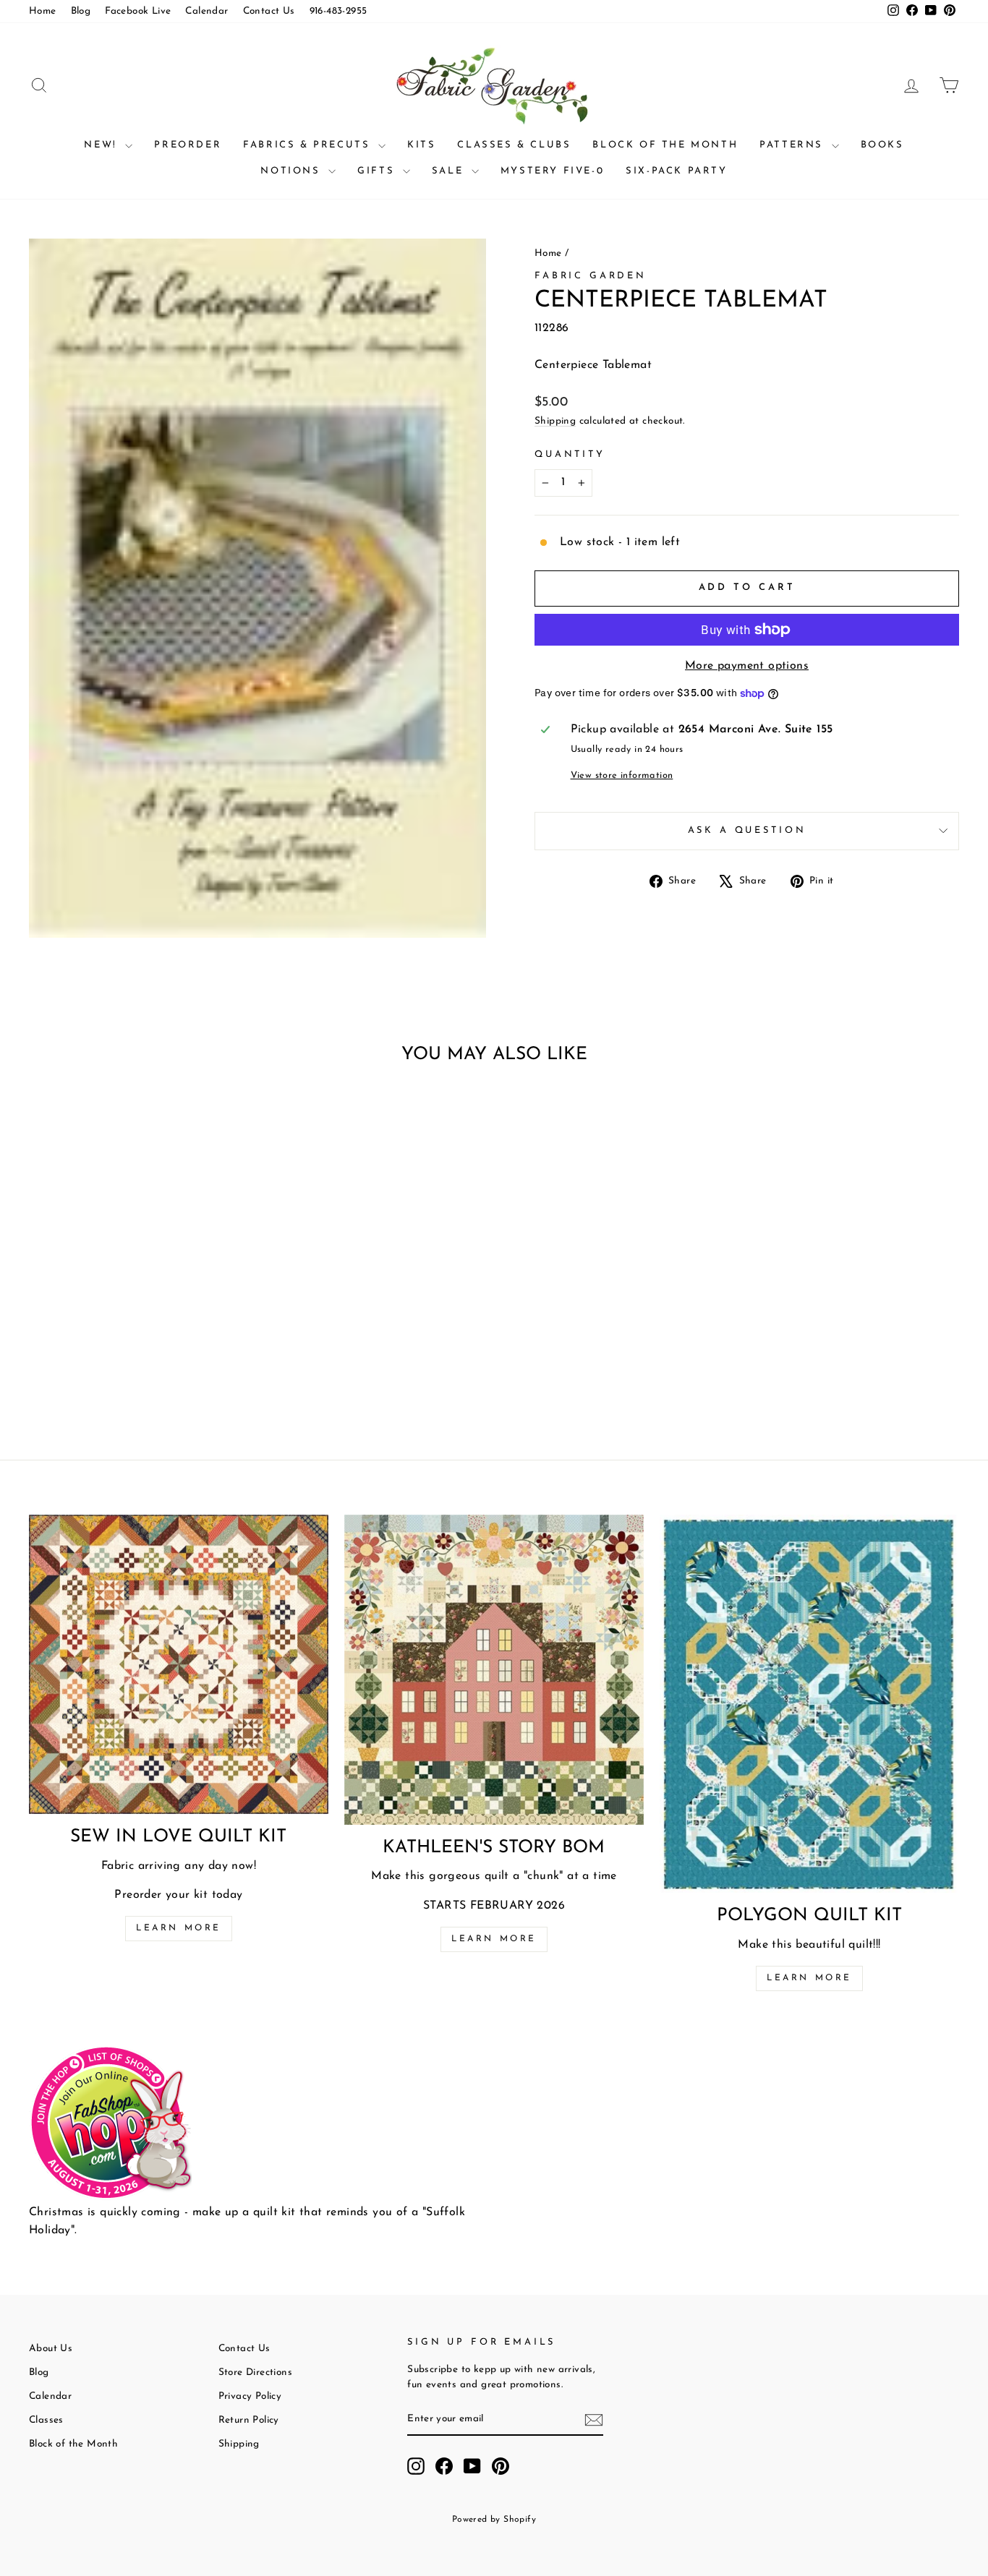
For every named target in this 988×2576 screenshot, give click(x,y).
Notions (293, 171)
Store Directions (255, 2372)
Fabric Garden (591, 276)
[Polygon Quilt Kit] (809, 1704)
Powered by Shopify (494, 2520)
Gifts (378, 171)
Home (43, 11)
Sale (450, 171)
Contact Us (269, 11)
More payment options (747, 666)
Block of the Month (665, 145)
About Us (51, 2349)
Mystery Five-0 (552, 171)
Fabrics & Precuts (309, 145)
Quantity (570, 454)
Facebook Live (138, 11)
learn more (494, 1939)
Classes (46, 2420)
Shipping (555, 421)
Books (882, 145)
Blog (81, 11)
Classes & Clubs (514, 145)
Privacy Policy (250, 2396)
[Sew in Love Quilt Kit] (179, 1664)
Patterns (793, 145)
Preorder (188, 145)
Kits (421, 145)
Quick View (139, 1303)
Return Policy (249, 2420)
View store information (622, 775)
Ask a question (747, 830)
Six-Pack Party (676, 171)
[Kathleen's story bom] (494, 1670)
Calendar (206, 11)
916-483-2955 (338, 11)
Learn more (179, 1928)
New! (103, 145)
